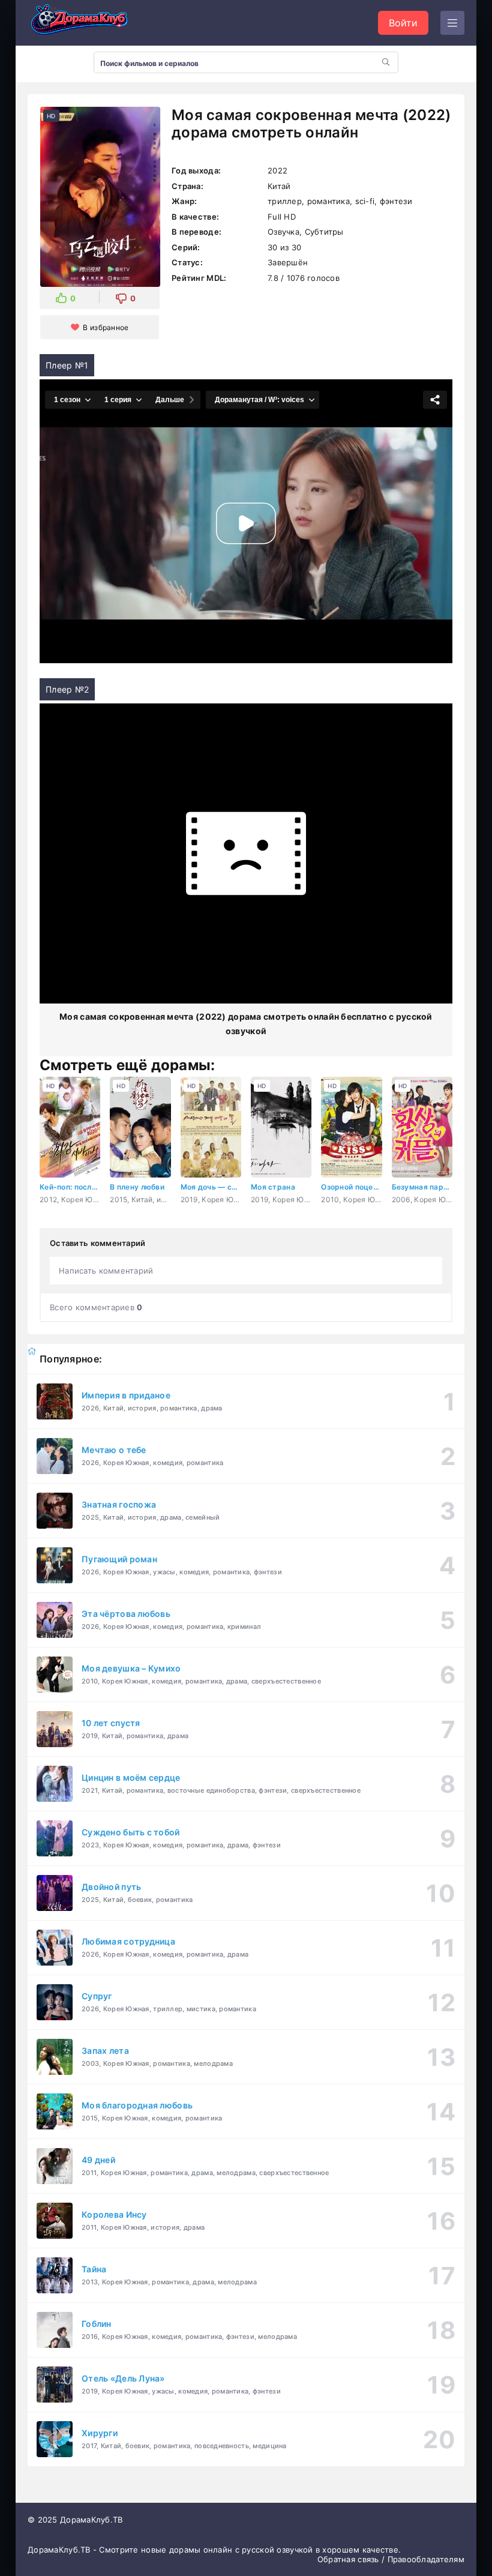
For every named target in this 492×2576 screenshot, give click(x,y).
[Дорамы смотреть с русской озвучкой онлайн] (88, 23)
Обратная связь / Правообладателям (391, 2559)
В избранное (106, 327)
